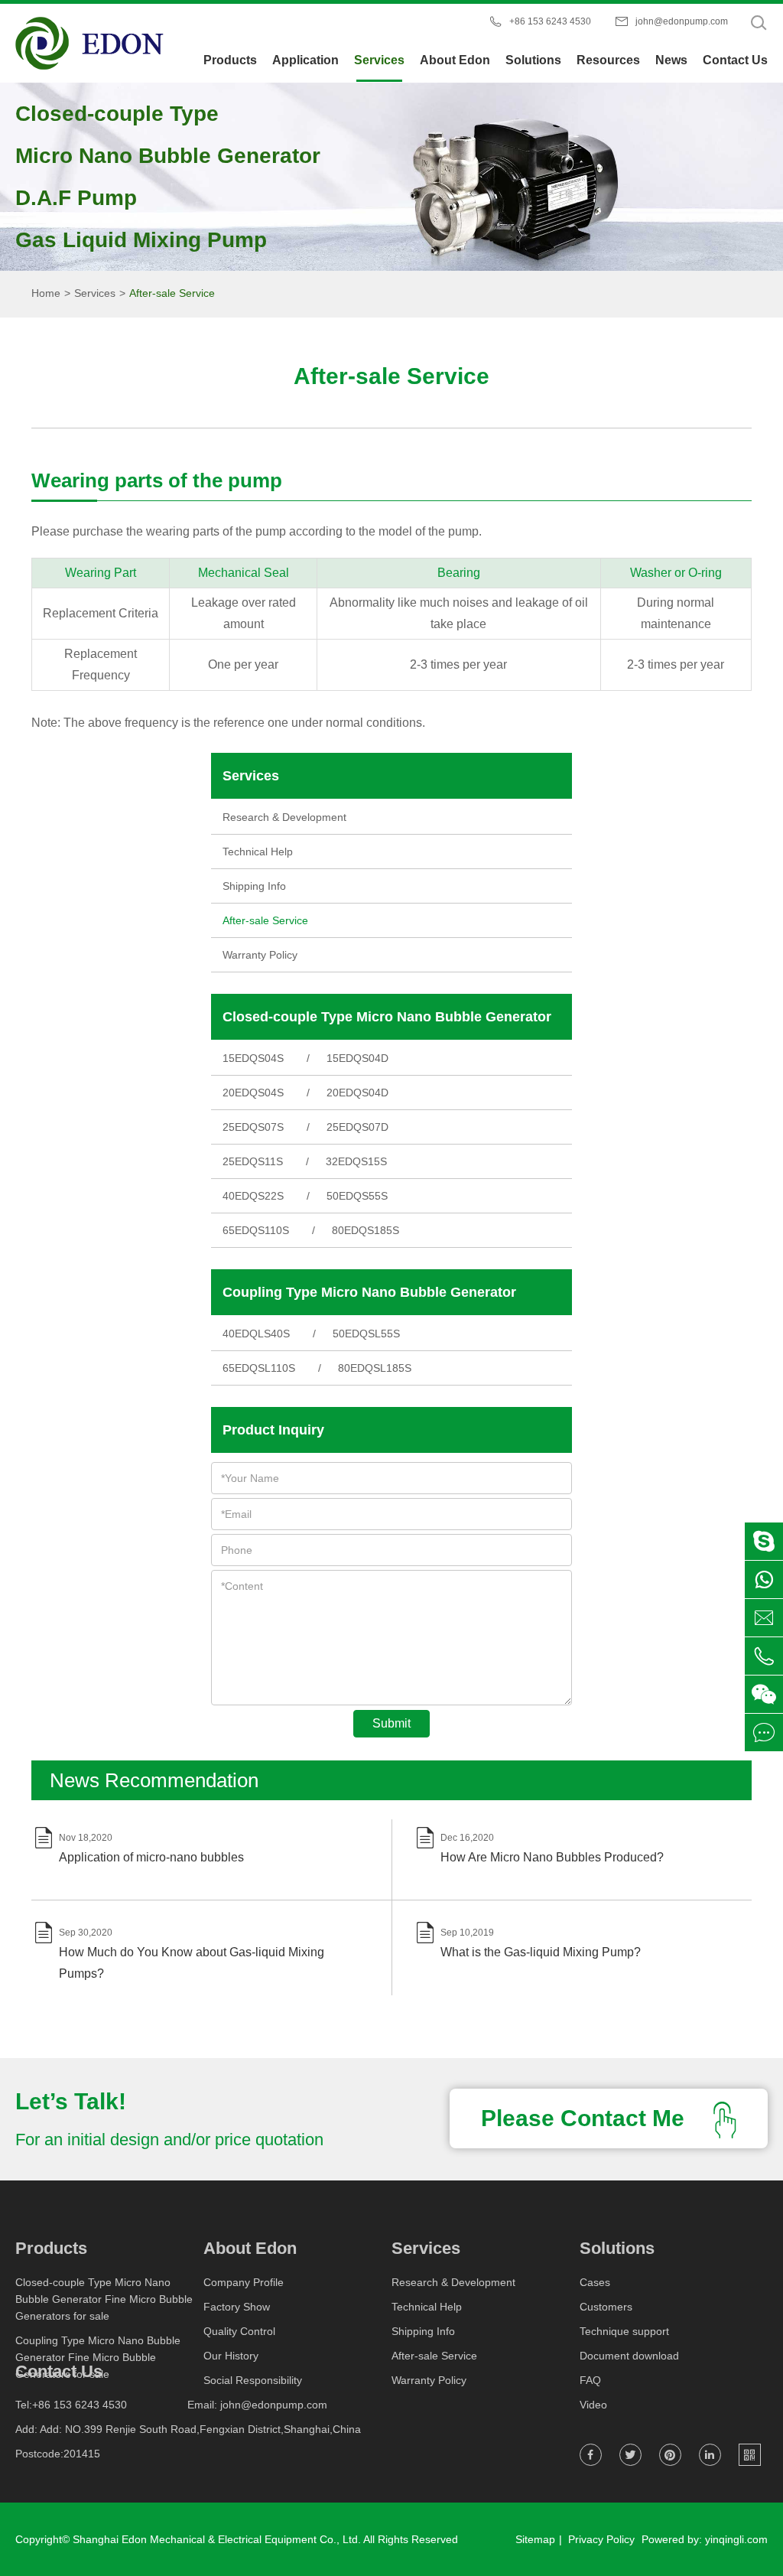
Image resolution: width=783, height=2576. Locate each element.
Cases (595, 2282)
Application (305, 60)
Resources (608, 60)
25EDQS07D (357, 1127)
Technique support (624, 2331)
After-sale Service (172, 293)
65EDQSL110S (259, 1368)
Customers (606, 2307)
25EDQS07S (253, 1127)
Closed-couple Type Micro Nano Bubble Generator (387, 1017)
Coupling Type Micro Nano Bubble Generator (369, 1292)
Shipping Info (254, 886)
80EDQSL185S (375, 1368)
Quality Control (239, 2331)
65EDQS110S (256, 1230)
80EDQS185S (366, 1230)
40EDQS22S (253, 1196)
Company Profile (244, 2282)
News (671, 60)
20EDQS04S (253, 1093)
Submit (391, 1723)
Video (593, 2405)
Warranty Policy (260, 955)
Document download (629, 2356)
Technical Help (258, 852)
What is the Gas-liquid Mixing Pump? (541, 1952)
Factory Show (237, 2307)
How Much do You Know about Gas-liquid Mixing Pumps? (192, 1963)
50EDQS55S (357, 1196)
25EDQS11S (253, 1161)
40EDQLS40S (256, 1334)
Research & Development (284, 817)
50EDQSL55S (366, 1334)
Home (46, 293)
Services (379, 60)
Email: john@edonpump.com (257, 2405)
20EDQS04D (357, 1093)
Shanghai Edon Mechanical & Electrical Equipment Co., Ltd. (217, 2539)
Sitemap (535, 2539)
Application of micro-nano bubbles (151, 1857)
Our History (231, 2356)
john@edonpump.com (682, 21)
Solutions (533, 60)
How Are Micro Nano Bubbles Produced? (552, 1857)
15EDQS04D (357, 1058)
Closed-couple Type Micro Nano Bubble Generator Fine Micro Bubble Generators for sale (104, 2299)
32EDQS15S (356, 1161)
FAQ (590, 2380)
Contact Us (735, 60)
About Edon (455, 60)
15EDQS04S (253, 1058)
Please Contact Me (586, 2118)
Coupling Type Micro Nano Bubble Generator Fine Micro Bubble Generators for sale (98, 2357)
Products (230, 60)
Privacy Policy (601, 2539)
